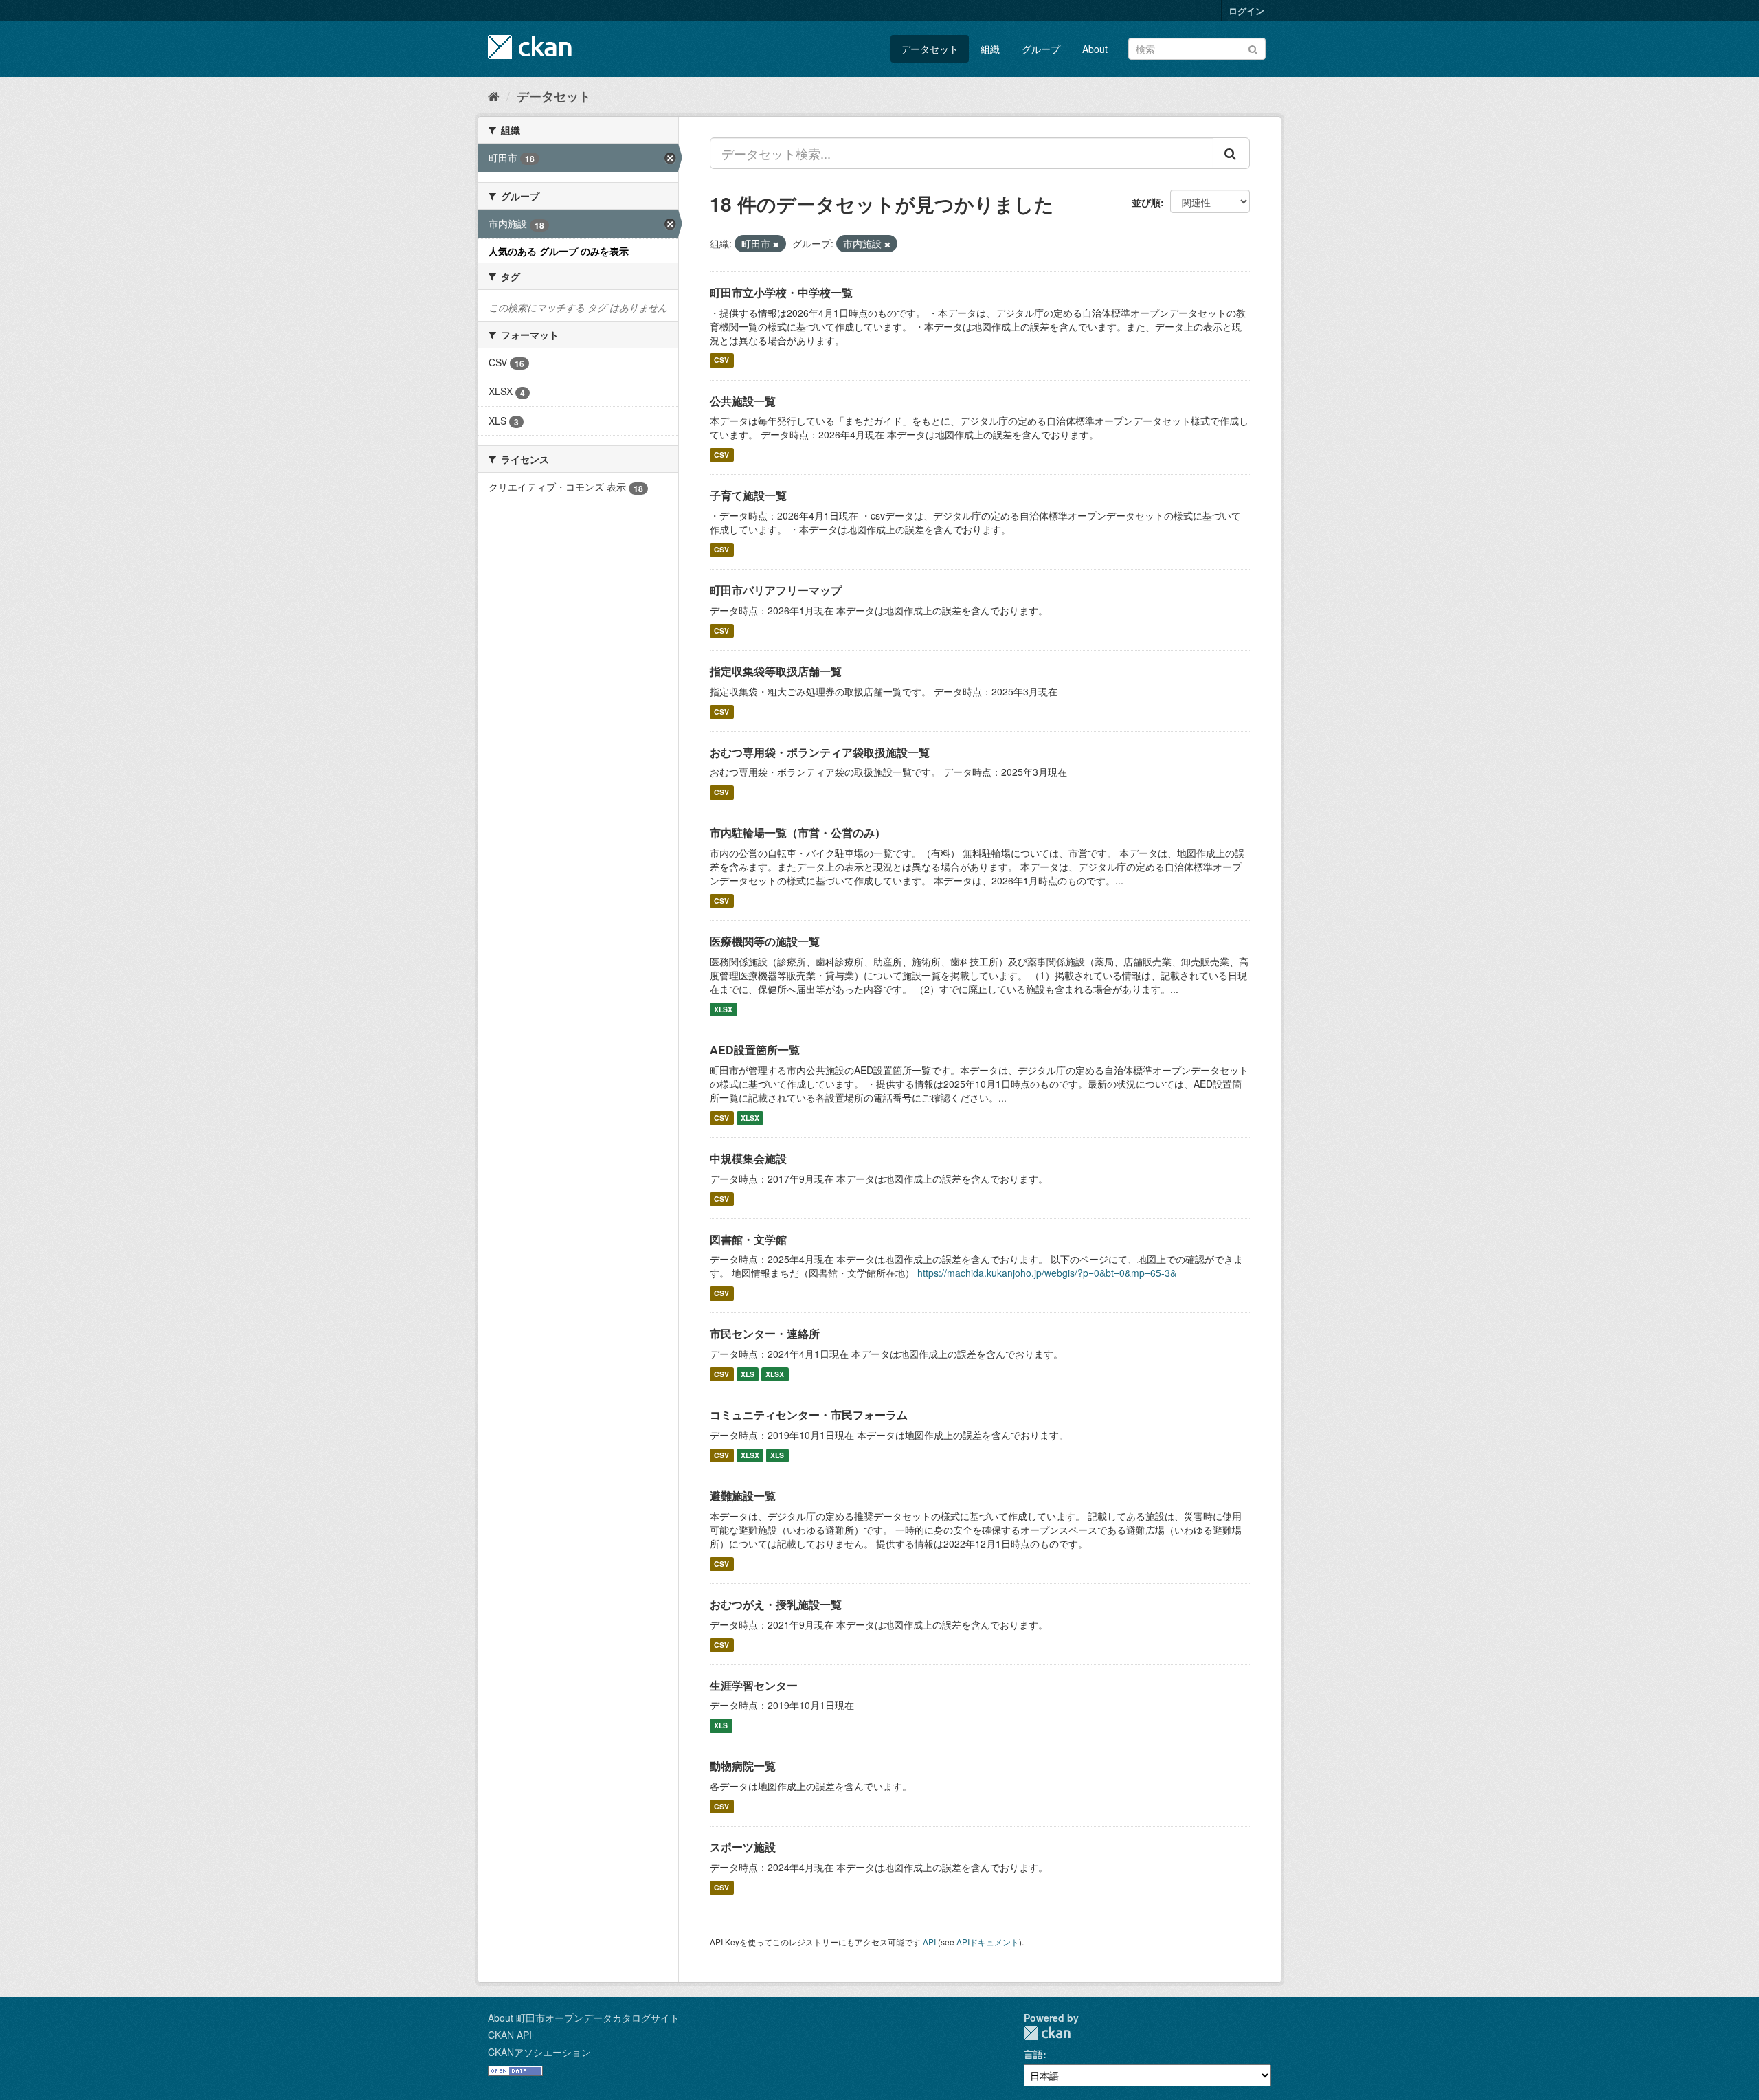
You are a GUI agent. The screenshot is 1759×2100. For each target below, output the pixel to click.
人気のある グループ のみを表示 (559, 251)
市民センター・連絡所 (765, 1333)
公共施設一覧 (743, 401)
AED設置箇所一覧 (755, 1050)
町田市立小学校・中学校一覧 (781, 292)
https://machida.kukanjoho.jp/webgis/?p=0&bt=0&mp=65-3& (1047, 1273)
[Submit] (1253, 48)
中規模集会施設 (748, 1158)
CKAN (1047, 2033)
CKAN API (510, 2035)
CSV (721, 360)
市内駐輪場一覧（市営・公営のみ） (798, 833)
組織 (990, 49)
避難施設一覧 (743, 1496)
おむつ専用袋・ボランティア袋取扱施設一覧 (820, 752)
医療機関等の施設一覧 (765, 941)
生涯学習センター (754, 1685)
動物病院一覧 (743, 1766)
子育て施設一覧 (748, 495)
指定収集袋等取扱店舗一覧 (776, 671)
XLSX (723, 1009)
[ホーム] (494, 96)
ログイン (1246, 11)
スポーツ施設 (743, 1847)
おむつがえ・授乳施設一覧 (776, 1604)
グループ (1041, 49)
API (929, 1942)
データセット (930, 49)
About (1095, 49)
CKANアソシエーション (539, 2052)
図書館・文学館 (748, 1239)
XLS (748, 1374)
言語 (1033, 2054)
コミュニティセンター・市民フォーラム (809, 1415)
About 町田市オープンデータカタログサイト (584, 2018)
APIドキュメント (988, 1942)
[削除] (776, 244)
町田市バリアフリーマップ (776, 590)
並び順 (1146, 202)
